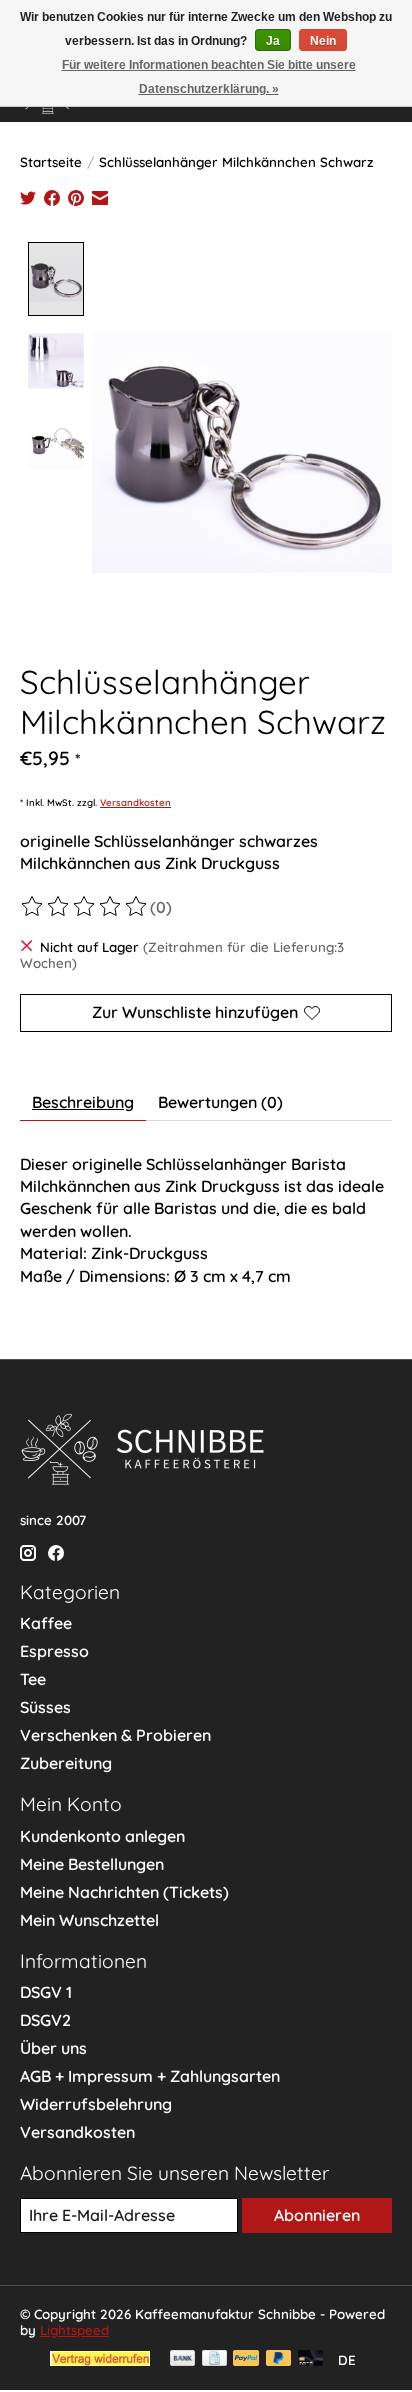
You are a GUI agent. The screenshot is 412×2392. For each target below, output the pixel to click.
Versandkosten (135, 802)
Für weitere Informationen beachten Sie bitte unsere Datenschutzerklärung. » (209, 77)
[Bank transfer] (183, 2359)
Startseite (51, 162)
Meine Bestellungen (92, 1864)
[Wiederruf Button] (100, 2360)
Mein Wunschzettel (89, 1920)
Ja (273, 41)
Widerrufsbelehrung (96, 2104)
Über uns (53, 2048)
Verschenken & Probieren (115, 1735)
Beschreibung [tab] (83, 1102)
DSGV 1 (46, 1992)
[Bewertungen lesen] (85, 907)
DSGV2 (45, 2020)
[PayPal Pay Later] (279, 2359)
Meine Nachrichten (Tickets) (124, 1892)
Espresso (54, 1651)
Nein (323, 41)
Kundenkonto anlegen (102, 1836)
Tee (33, 1679)
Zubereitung (66, 1763)
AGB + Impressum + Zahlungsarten (150, 2076)
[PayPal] (246, 2359)
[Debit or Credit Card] (311, 2359)
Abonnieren (317, 2215)
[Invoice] (214, 2359)
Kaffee (46, 1623)
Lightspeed (74, 2330)
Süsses (45, 1707)
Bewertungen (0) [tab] (220, 1102)
